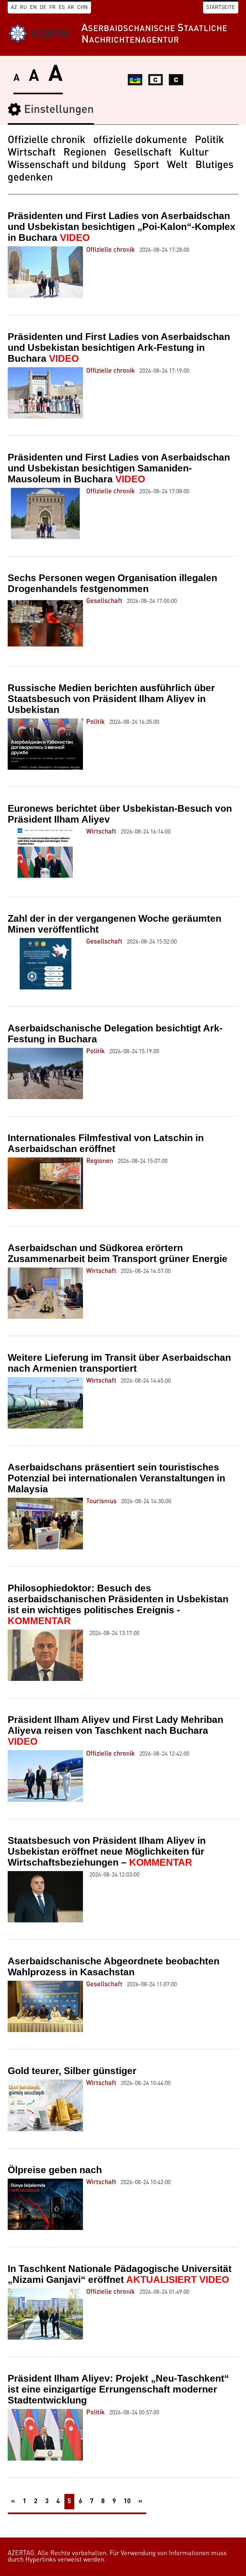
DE (43, 8)
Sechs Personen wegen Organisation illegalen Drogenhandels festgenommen (112, 583)
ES (62, 8)
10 (127, 2502)
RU (23, 8)
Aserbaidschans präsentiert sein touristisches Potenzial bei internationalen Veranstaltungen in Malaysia (116, 1478)
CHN (82, 8)
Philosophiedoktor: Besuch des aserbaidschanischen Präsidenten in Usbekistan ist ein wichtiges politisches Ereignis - (118, 1604)
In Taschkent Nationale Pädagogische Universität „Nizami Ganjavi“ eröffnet (120, 2274)
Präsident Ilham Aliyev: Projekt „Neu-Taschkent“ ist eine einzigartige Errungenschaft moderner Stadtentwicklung (118, 2389)
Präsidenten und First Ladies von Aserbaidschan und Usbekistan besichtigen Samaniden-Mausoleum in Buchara (119, 468)
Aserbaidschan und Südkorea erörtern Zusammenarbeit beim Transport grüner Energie (118, 1253)
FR (53, 8)
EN (33, 8)
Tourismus (101, 1502)
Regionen (85, 153)
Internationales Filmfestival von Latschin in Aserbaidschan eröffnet (106, 1143)
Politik (209, 140)
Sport (147, 165)
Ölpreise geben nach (55, 2170)
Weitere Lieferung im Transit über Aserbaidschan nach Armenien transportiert (119, 1363)
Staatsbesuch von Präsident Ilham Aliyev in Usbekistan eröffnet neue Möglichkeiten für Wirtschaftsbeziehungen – (107, 1851)
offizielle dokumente (140, 140)
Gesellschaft (143, 153)
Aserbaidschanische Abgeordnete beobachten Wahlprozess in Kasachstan (114, 1966)
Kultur (194, 153)
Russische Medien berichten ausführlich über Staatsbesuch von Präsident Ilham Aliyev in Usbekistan (111, 699)
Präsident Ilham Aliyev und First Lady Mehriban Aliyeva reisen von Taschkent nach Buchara (115, 1730)
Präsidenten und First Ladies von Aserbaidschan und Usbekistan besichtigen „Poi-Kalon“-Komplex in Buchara (122, 227)
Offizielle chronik (47, 140)
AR (71, 8)
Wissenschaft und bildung (67, 165)
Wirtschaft (32, 153)
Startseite (221, 8)
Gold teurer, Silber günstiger (72, 2071)
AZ (14, 8)
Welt (177, 165)
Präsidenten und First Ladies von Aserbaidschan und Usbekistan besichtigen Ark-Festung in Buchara (119, 347)
